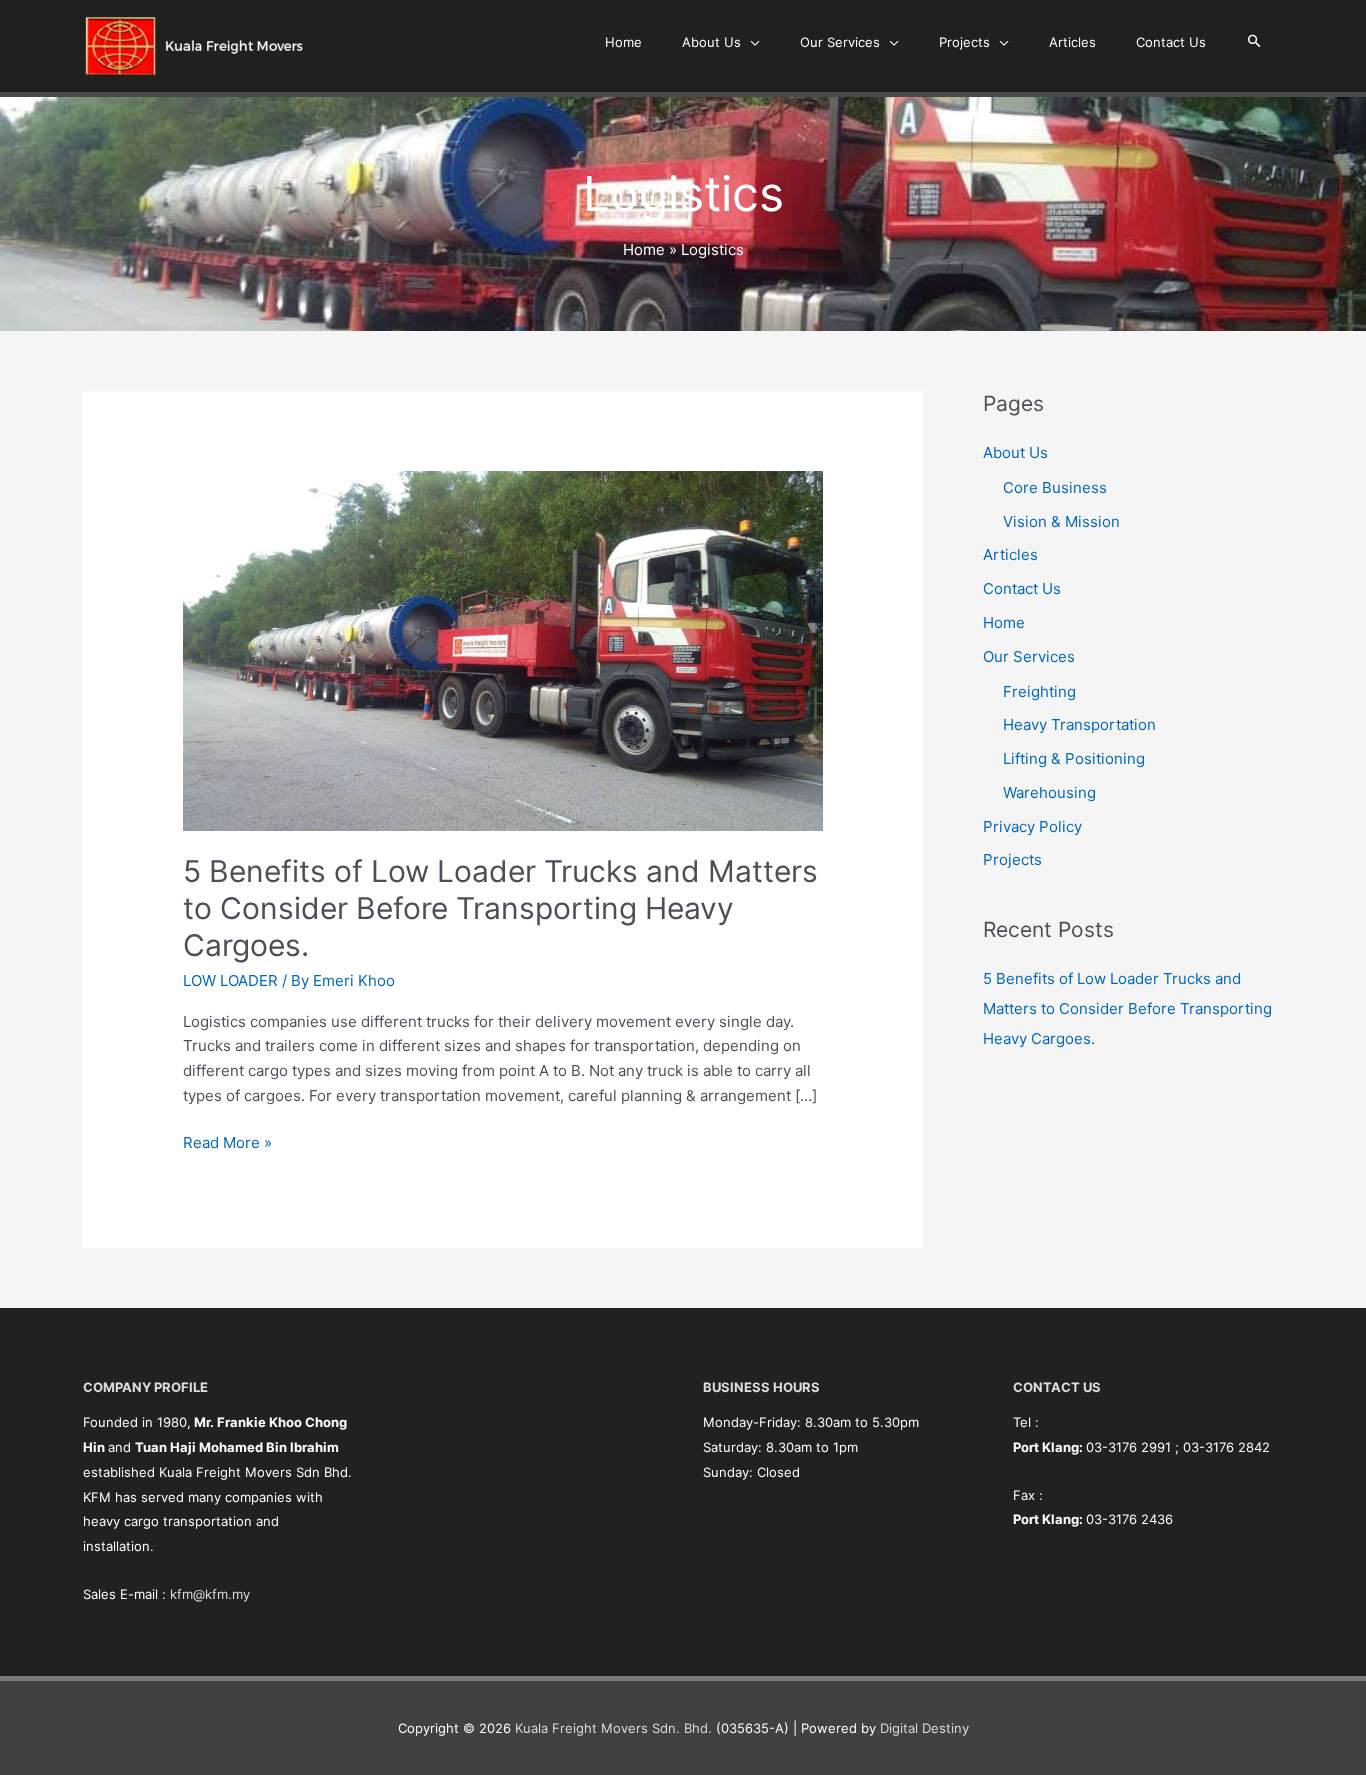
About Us (1015, 452)
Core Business (1055, 487)
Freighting (1039, 691)
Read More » (227, 1141)
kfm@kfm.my (210, 1594)
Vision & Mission (1061, 521)
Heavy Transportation (1079, 724)
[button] (1254, 42)
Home (1004, 622)
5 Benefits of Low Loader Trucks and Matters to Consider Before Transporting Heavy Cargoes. (500, 908)
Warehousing (1049, 792)
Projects (1012, 859)
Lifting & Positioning (1074, 758)
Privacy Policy (1032, 826)
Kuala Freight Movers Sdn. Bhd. (613, 1728)
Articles (1010, 554)
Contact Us (1022, 588)
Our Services (1029, 656)
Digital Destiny (924, 1728)
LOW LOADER (230, 980)
